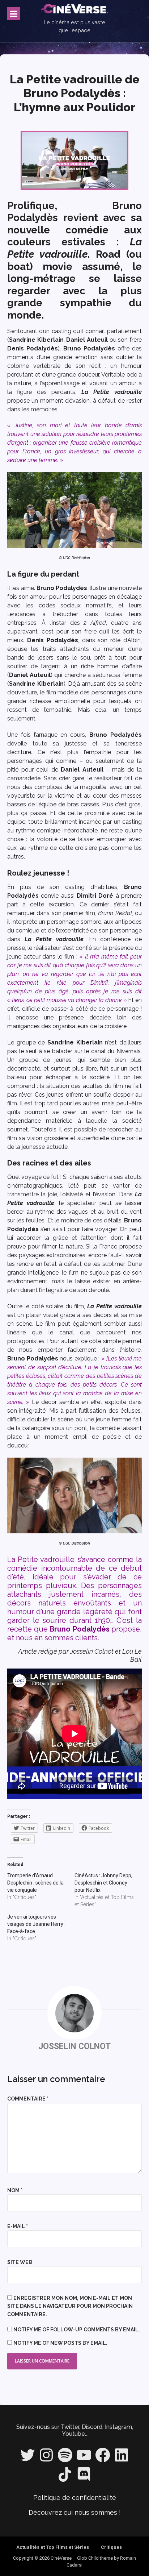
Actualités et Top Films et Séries (53, 2547)
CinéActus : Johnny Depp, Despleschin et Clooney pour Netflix (103, 1883)
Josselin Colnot (74, 2046)
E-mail (18, 2226)
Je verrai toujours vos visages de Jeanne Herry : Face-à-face (36, 1924)
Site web (20, 2262)
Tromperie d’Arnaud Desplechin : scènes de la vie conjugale (35, 1883)
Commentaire (28, 2099)
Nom (15, 2190)
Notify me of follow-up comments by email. (77, 2330)
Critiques (111, 2547)
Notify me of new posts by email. (60, 2343)
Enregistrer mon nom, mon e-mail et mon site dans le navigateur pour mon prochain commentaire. (70, 2306)
